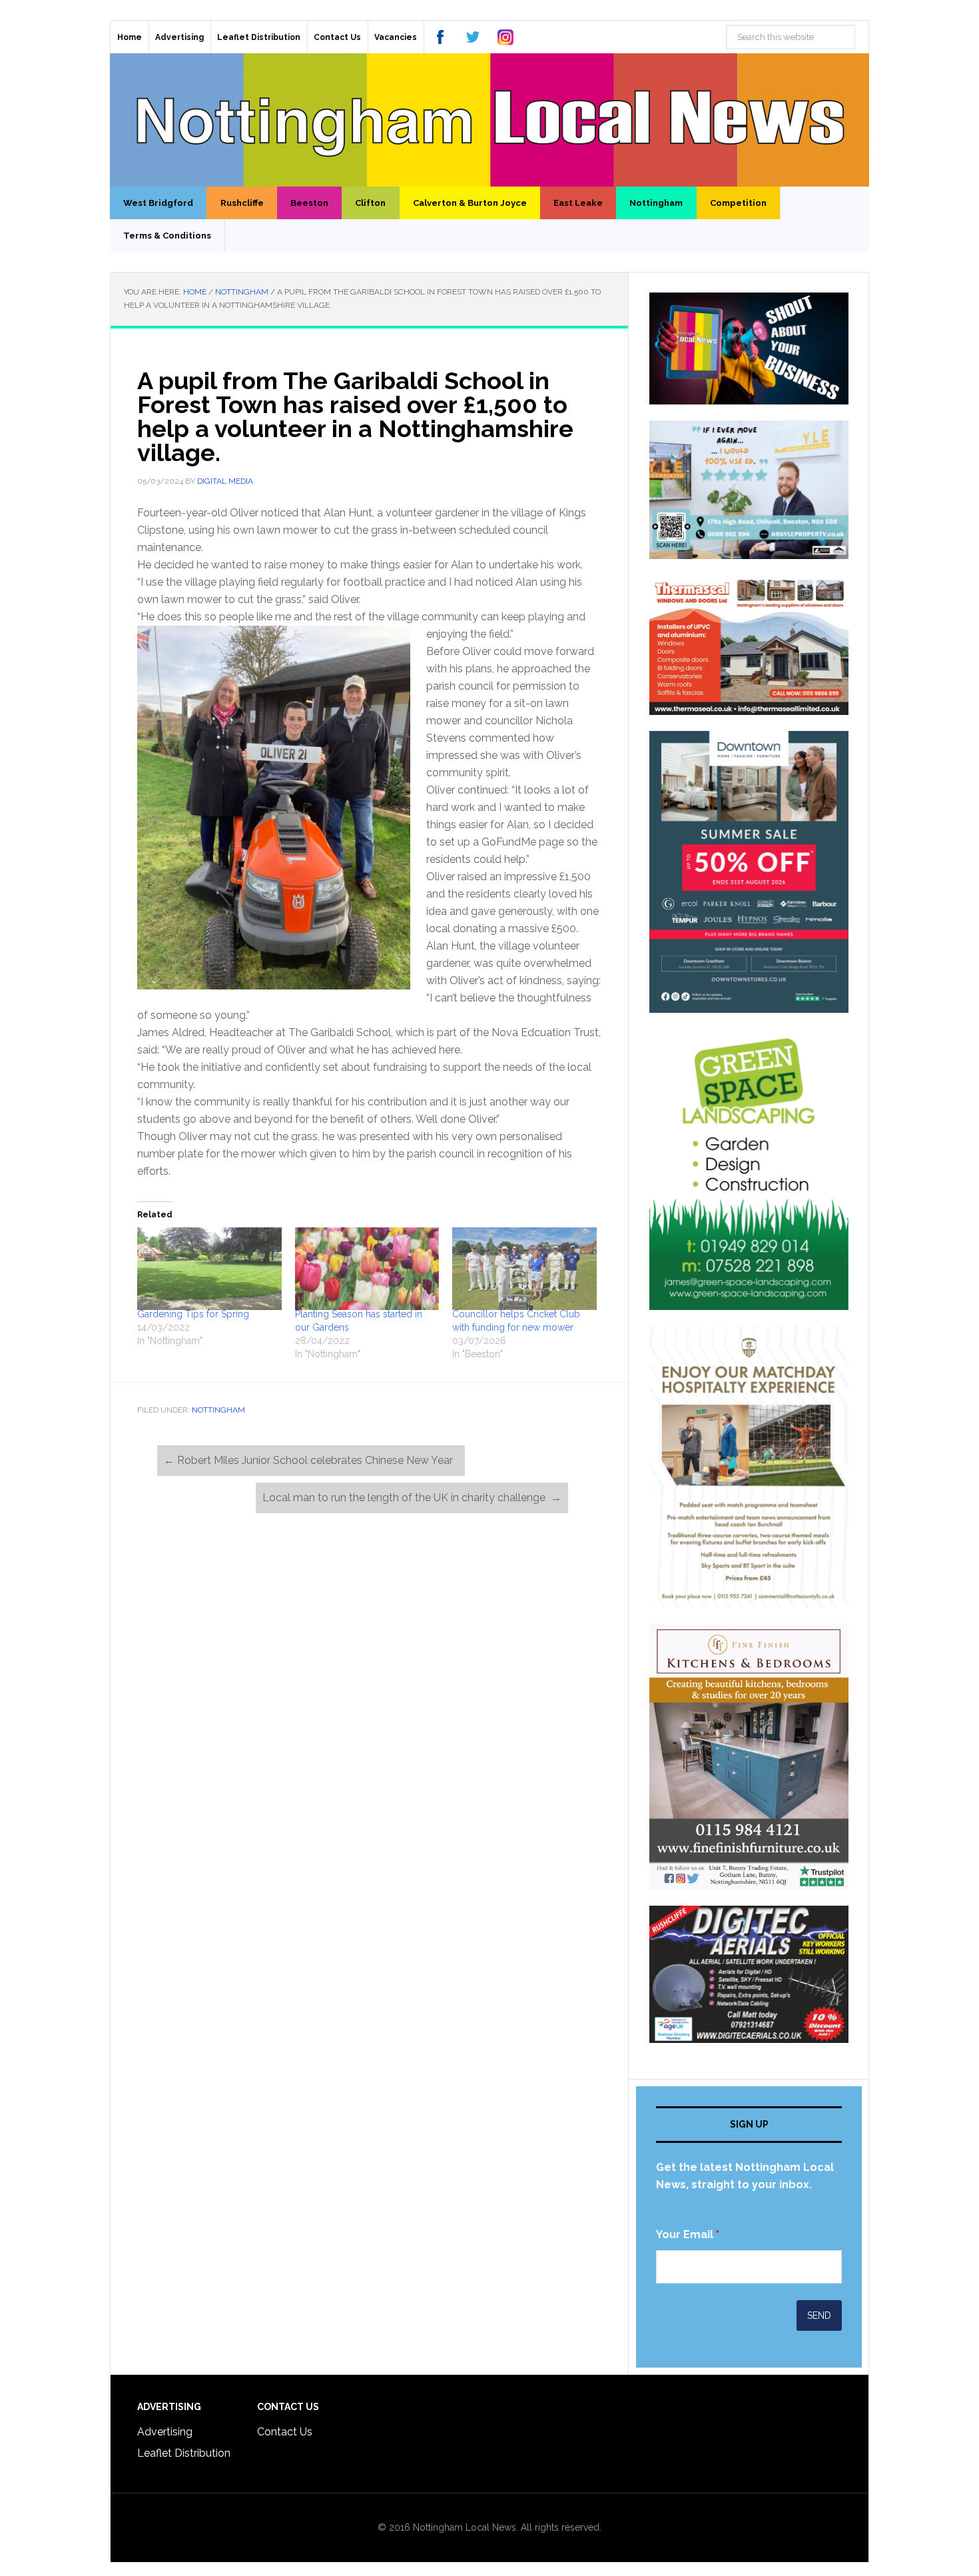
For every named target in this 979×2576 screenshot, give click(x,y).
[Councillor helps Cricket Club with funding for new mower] (524, 1269)
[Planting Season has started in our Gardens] (367, 1269)
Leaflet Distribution (184, 2453)
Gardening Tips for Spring (193, 1314)
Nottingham (218, 1410)
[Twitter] (473, 37)
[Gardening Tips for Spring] (209, 1269)
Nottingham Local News (489, 120)
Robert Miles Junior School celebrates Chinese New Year (311, 1460)
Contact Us (285, 2432)
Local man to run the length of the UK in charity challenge (412, 1498)
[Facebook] (440, 37)
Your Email (688, 2235)
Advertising (165, 2432)
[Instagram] (505, 37)
